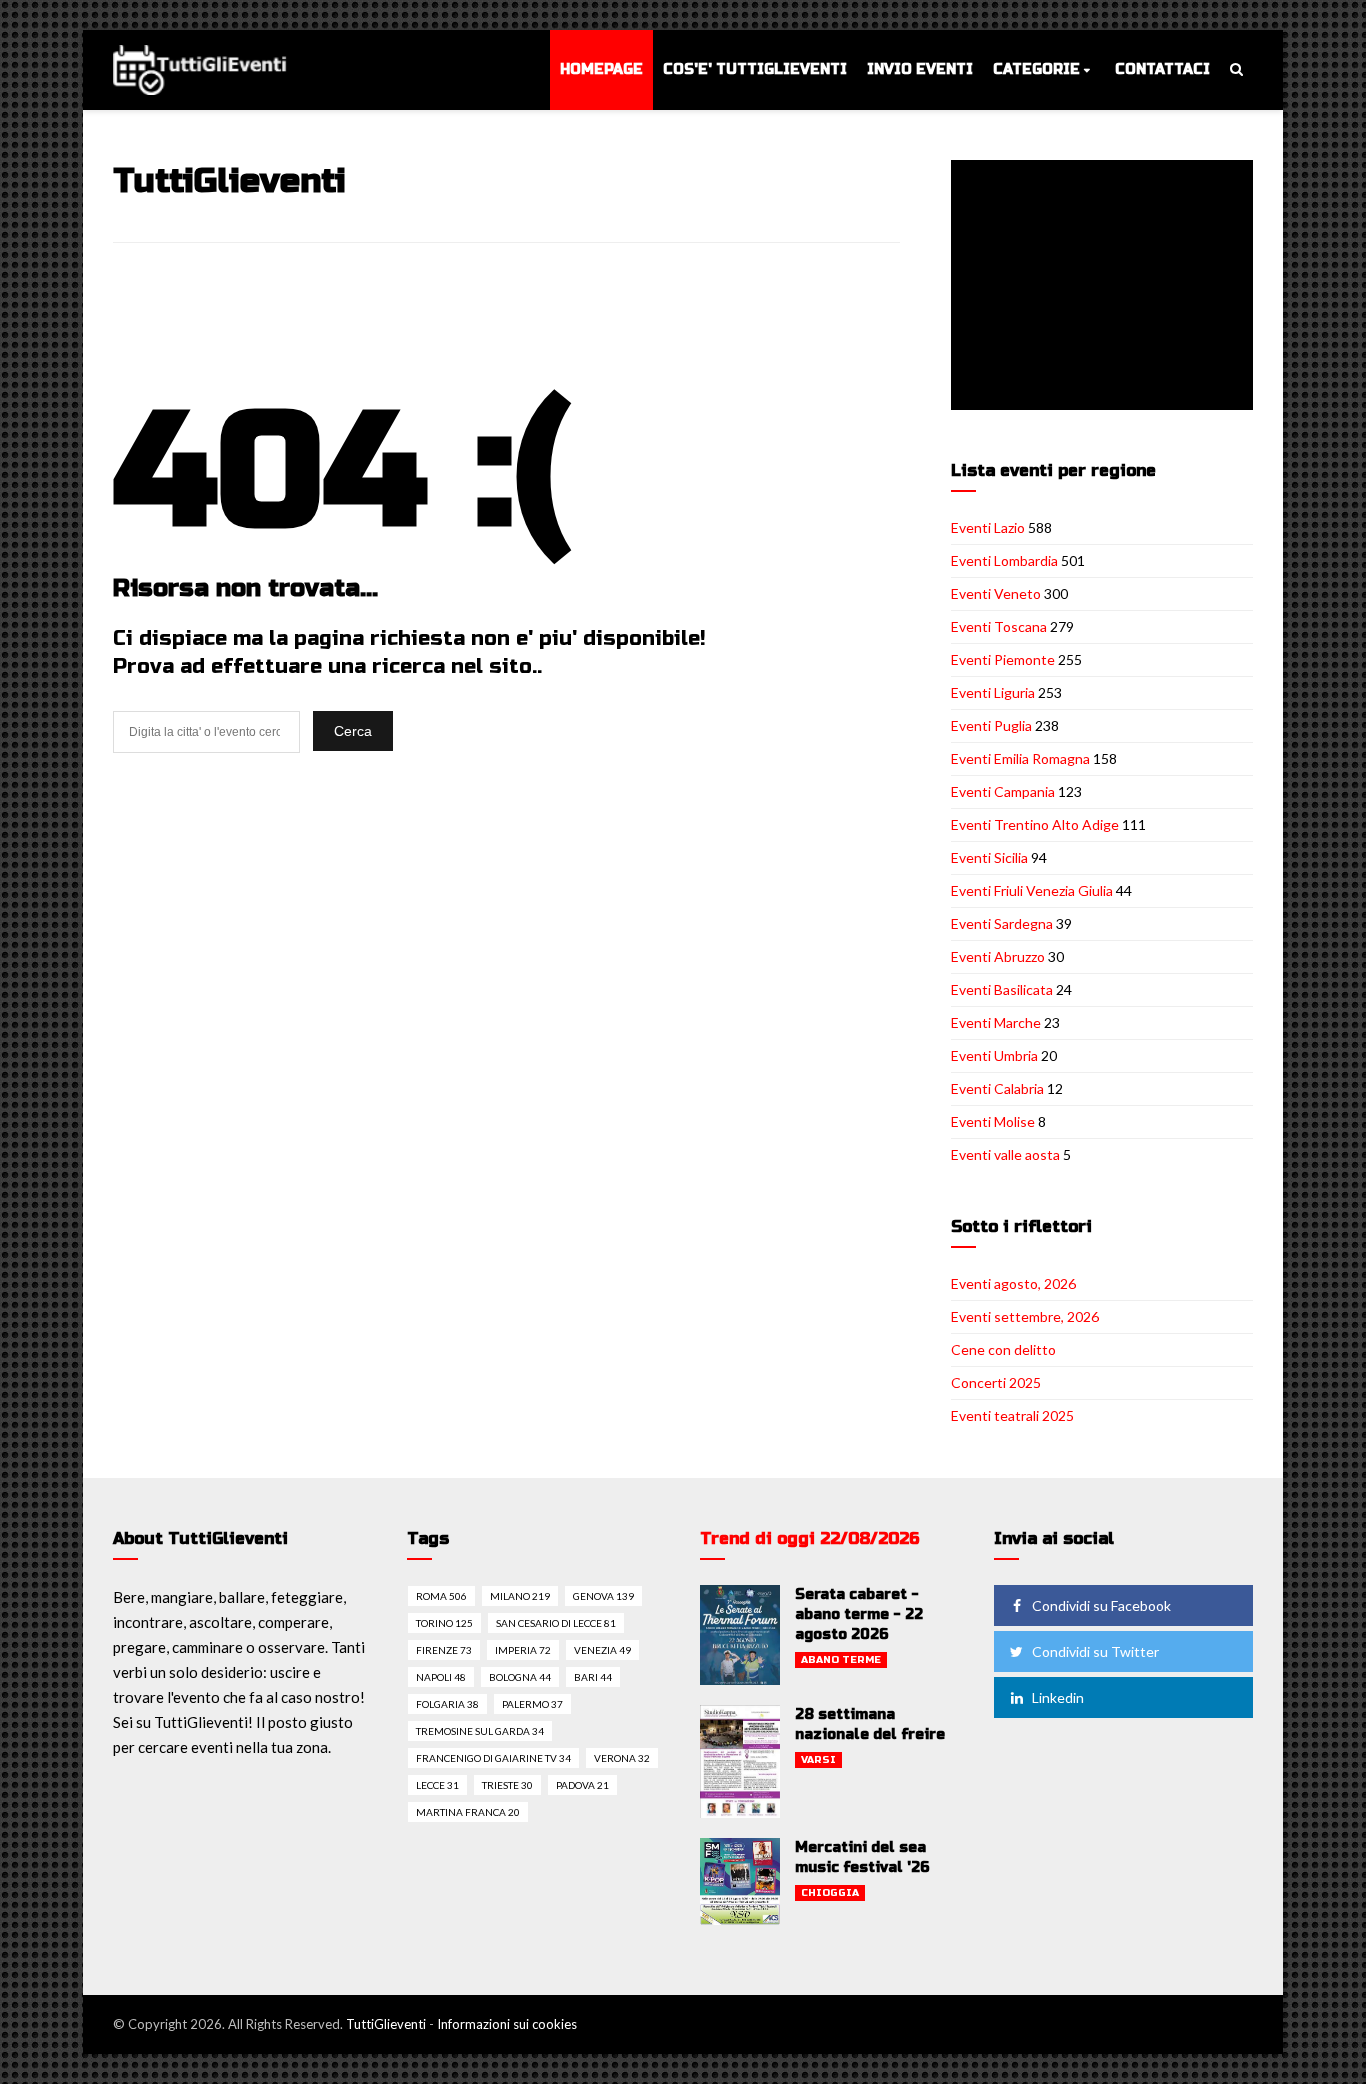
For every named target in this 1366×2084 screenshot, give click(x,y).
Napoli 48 (441, 1677)
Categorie (1036, 69)
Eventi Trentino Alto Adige (1035, 824)
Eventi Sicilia (989, 857)
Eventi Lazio (988, 527)
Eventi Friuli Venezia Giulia (1032, 890)
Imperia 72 (523, 1650)
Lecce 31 (437, 1785)
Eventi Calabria (997, 1088)
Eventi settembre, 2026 (1025, 1316)
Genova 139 (603, 1596)
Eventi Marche (996, 1022)
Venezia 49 (602, 1650)
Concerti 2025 (996, 1382)
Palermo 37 (532, 1704)
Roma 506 (441, 1596)
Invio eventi (920, 69)
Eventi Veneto (996, 593)
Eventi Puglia (991, 725)
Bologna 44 (520, 1677)
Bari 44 (593, 1677)
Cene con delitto (1003, 1349)
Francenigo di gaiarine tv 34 (493, 1758)
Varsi (818, 1760)
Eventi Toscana (999, 626)
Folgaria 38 (447, 1704)
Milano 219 (520, 1596)
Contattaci (1162, 69)
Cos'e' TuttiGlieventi (755, 69)
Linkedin (1058, 1697)
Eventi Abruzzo (998, 956)
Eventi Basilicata (1002, 989)
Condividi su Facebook (1101, 1605)
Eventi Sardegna (1002, 923)
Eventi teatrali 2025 (1012, 1415)
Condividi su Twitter (1095, 1651)
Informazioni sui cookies (507, 2024)
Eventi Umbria (994, 1055)
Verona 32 (622, 1758)
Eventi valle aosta (1005, 1154)
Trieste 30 (507, 1785)
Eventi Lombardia (1004, 560)
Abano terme (841, 1660)
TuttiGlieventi (386, 2024)
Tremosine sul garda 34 (480, 1731)
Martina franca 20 (468, 1812)
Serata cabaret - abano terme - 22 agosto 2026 (859, 1614)
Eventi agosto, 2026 (1013, 1283)
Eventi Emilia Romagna (1020, 758)
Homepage (601, 69)
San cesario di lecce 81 (556, 1623)
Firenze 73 (444, 1650)
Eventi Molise (993, 1121)
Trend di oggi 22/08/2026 (810, 1538)
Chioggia (830, 1893)
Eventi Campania (1003, 791)
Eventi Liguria (993, 692)
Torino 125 (444, 1623)
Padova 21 (582, 1785)
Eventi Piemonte (1003, 659)
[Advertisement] (1106, 287)
